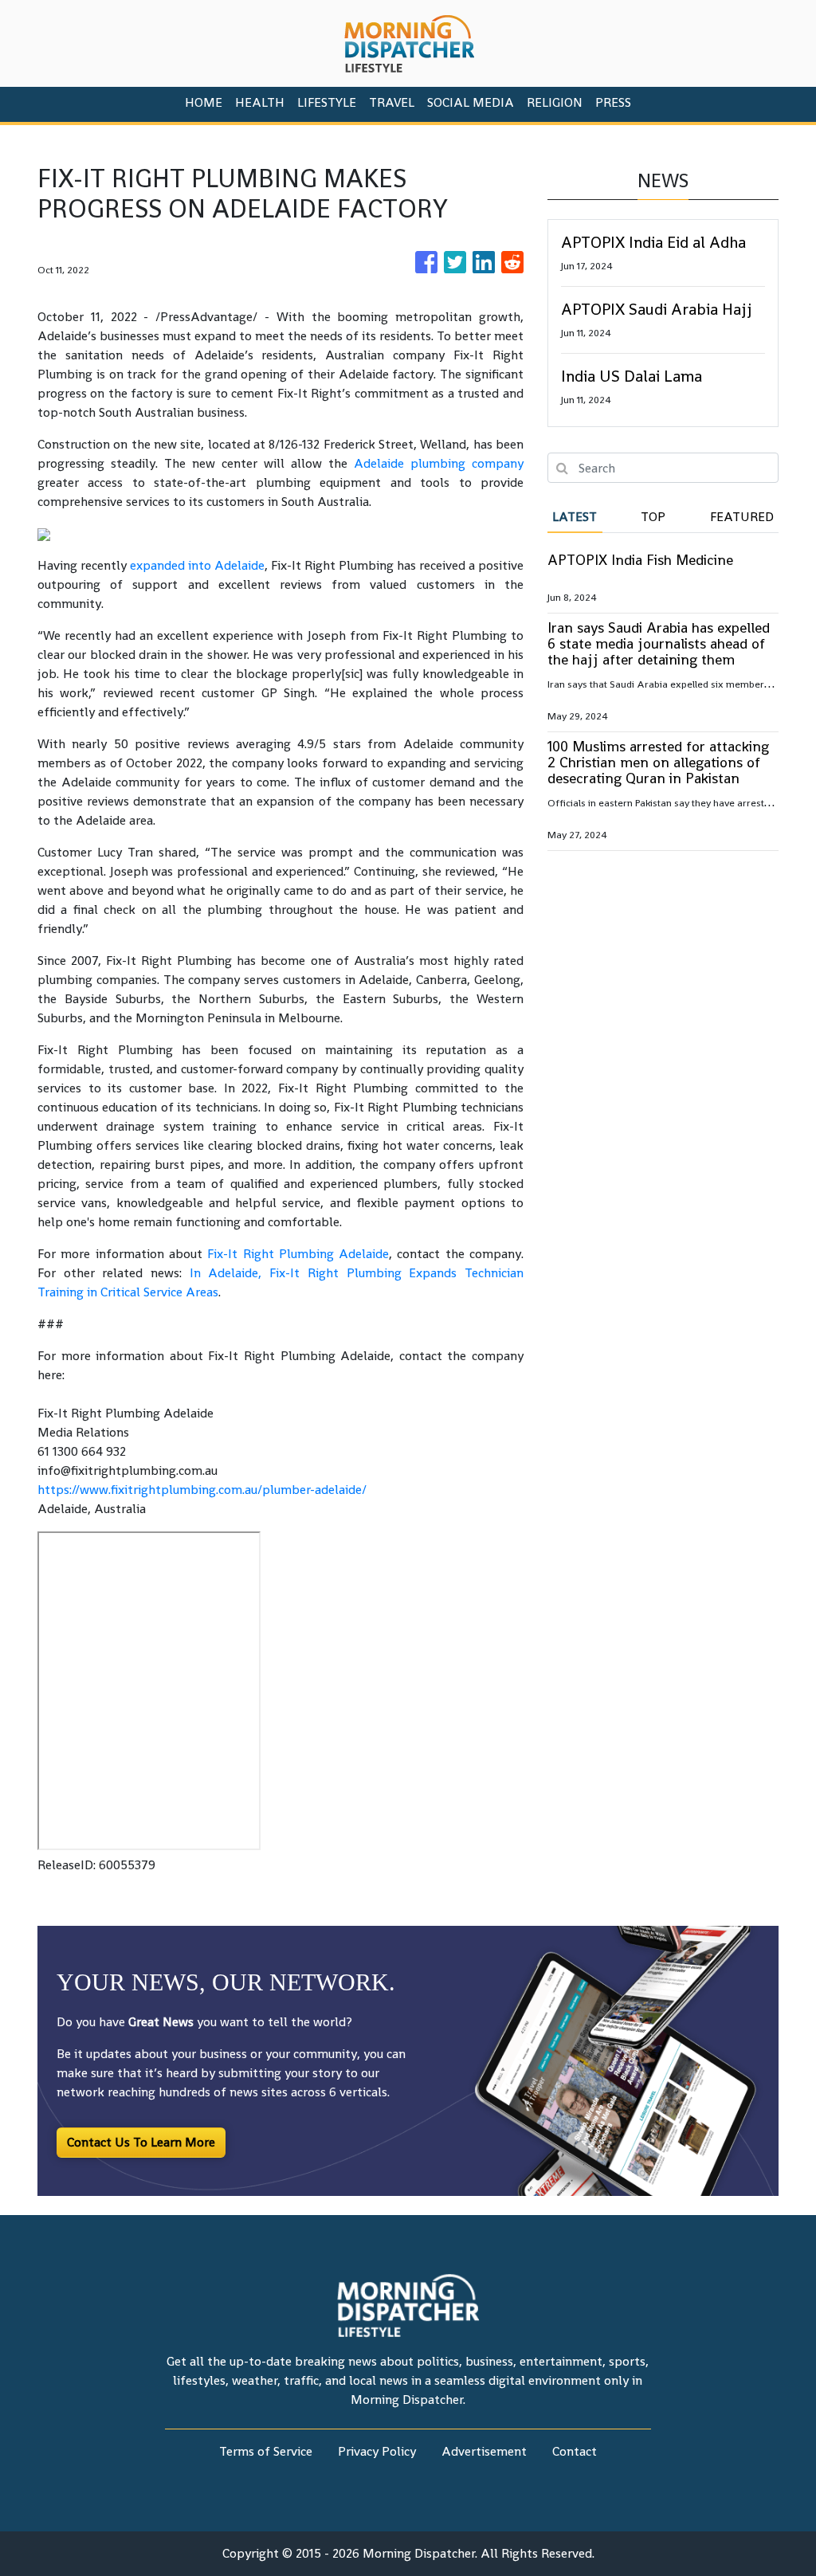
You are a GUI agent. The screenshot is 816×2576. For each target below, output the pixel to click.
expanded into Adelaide (197, 565)
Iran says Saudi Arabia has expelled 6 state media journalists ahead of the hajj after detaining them (659, 643)
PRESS (613, 102)
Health (260, 102)
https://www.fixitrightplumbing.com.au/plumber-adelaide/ (202, 1490)
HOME (204, 102)
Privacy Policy (377, 2451)
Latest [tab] (575, 517)
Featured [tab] (742, 517)
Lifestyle (327, 102)
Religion (555, 102)
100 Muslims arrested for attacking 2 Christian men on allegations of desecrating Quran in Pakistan (658, 762)
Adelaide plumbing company (439, 463)
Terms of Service (266, 2451)
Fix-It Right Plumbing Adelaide (298, 1254)
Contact (575, 2451)
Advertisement (484, 2451)
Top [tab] (653, 517)
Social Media (471, 102)
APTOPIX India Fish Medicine (640, 560)
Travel (392, 102)
